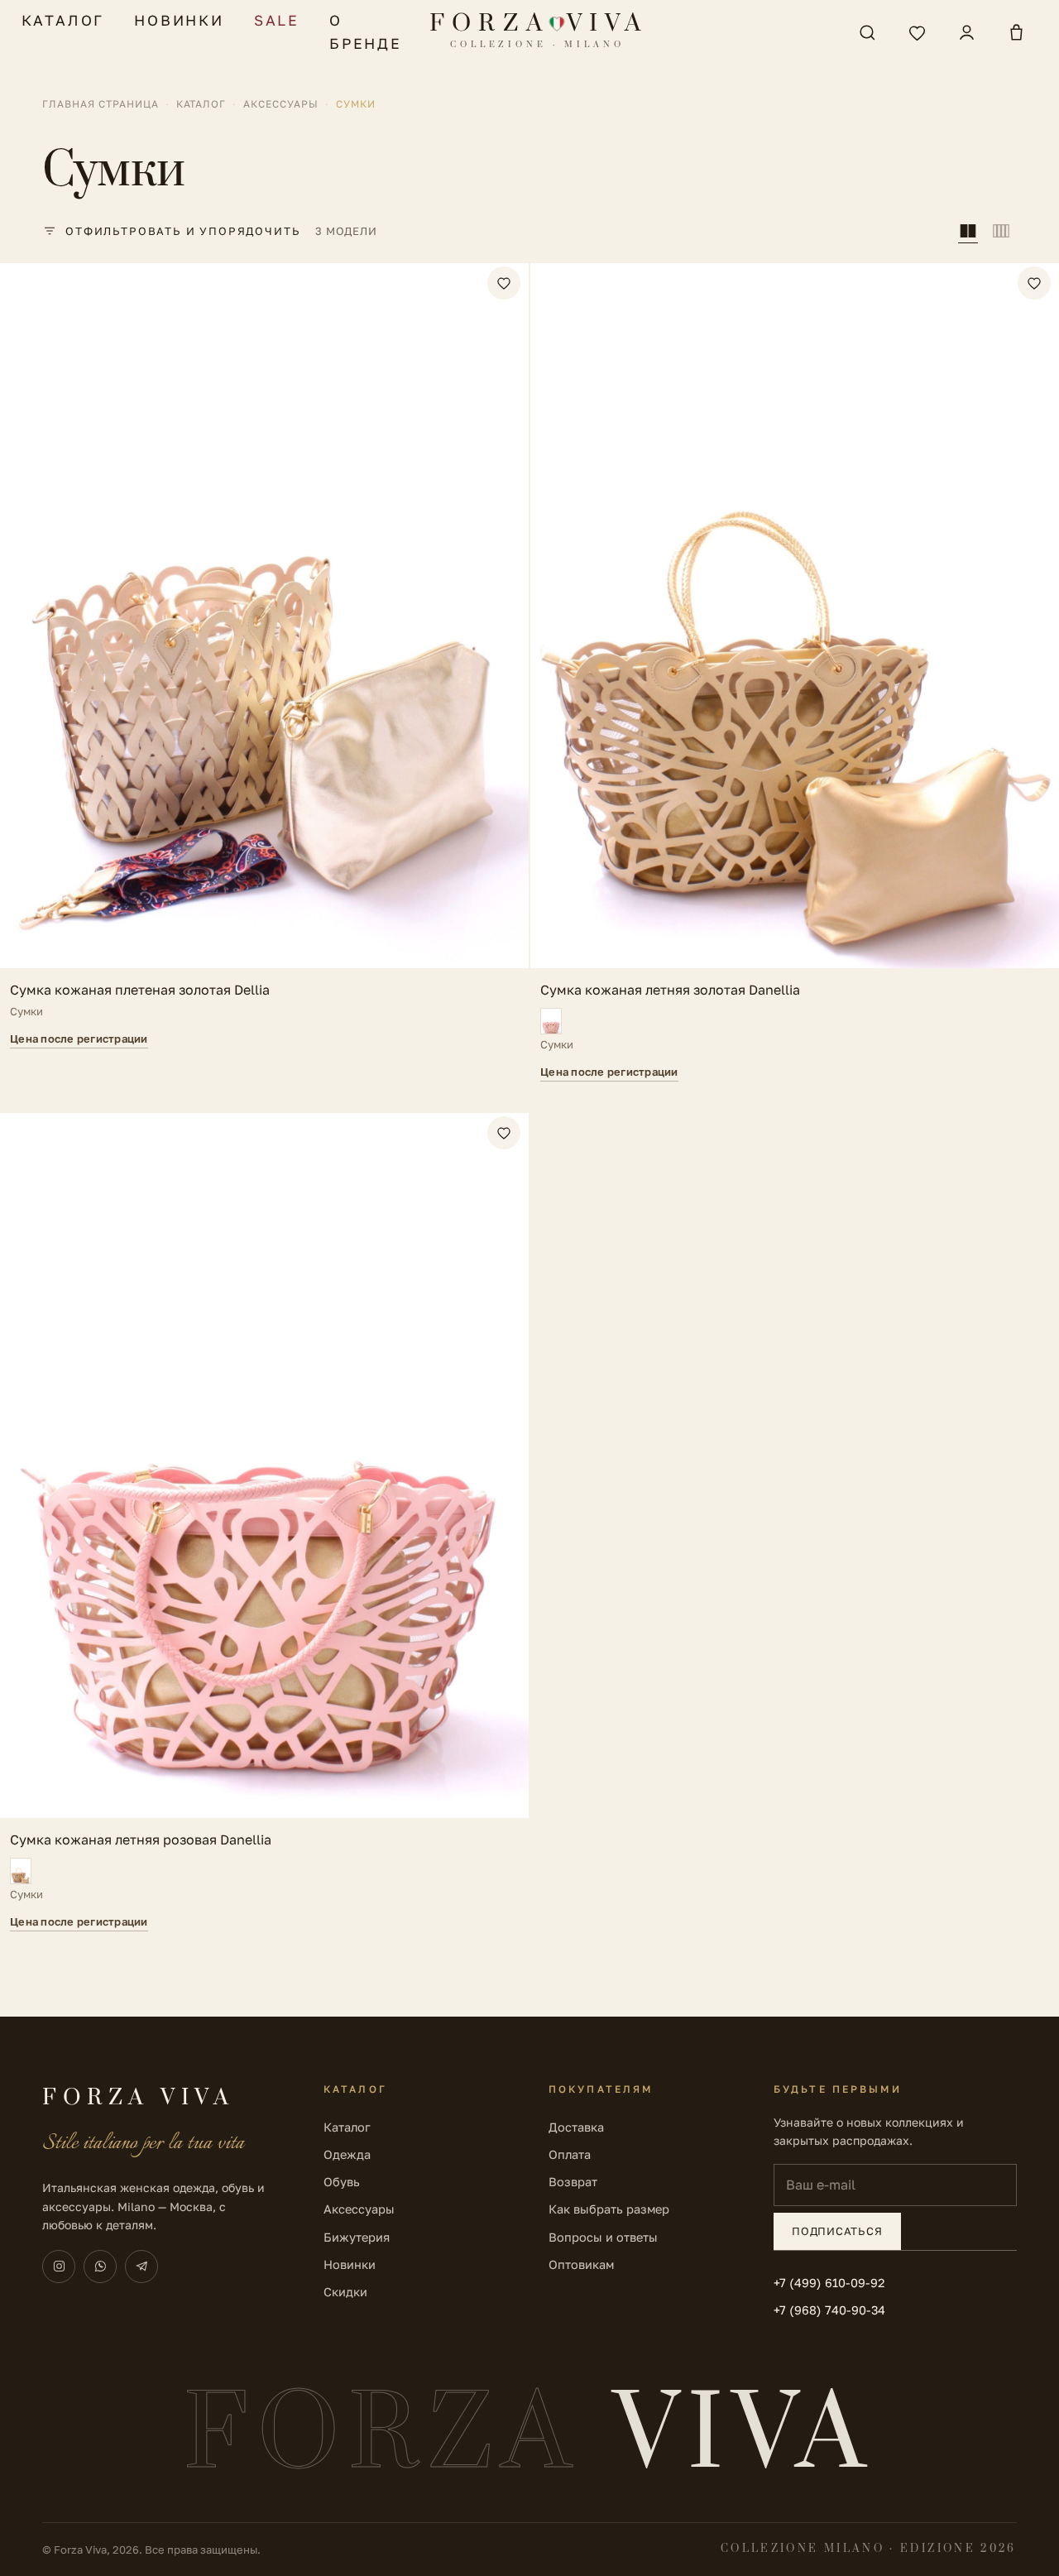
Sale (277, 20)
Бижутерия (357, 2237)
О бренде (366, 32)
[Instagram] (59, 2267)
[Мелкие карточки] (1001, 231)
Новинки (179, 20)
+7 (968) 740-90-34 (829, 2310)
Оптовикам (581, 2264)
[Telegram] (141, 2267)
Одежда (347, 2154)
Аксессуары (281, 104)
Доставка (576, 2127)
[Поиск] (867, 32)
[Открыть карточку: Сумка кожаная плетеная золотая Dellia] (264, 672)
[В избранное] (504, 283)
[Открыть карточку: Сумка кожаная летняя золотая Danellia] (795, 672)
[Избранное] (917, 32)
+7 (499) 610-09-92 (829, 2283)
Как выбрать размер (609, 2209)
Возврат (573, 2182)
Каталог (63, 20)
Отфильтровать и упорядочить (183, 231)
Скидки (345, 2292)
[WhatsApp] (100, 2267)
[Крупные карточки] (968, 231)
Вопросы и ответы (603, 2237)
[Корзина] (1016, 32)
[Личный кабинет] (966, 32)
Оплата (570, 2154)
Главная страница (100, 104)
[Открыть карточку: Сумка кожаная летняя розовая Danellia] (264, 1522)
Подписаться (837, 2231)
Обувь (342, 2182)
